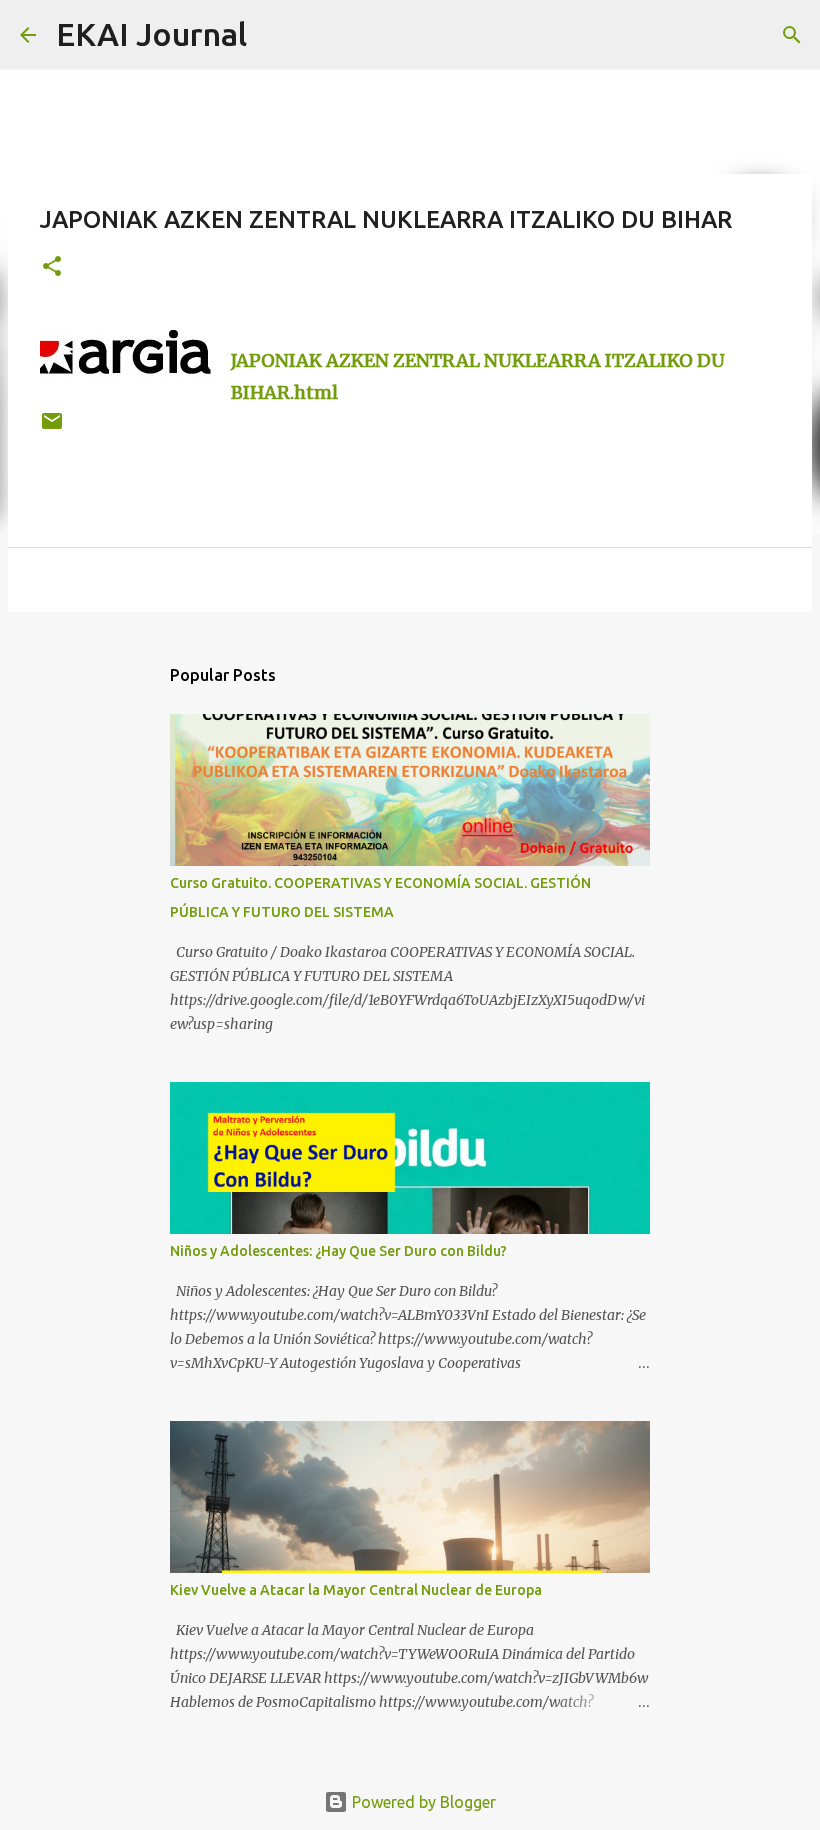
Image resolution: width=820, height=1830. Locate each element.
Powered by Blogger (422, 1802)
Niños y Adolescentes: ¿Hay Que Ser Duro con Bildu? (338, 1251)
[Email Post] (52, 428)
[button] (52, 267)
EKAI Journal (151, 34)
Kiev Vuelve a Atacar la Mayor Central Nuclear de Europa (356, 1590)
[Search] (275, 35)
